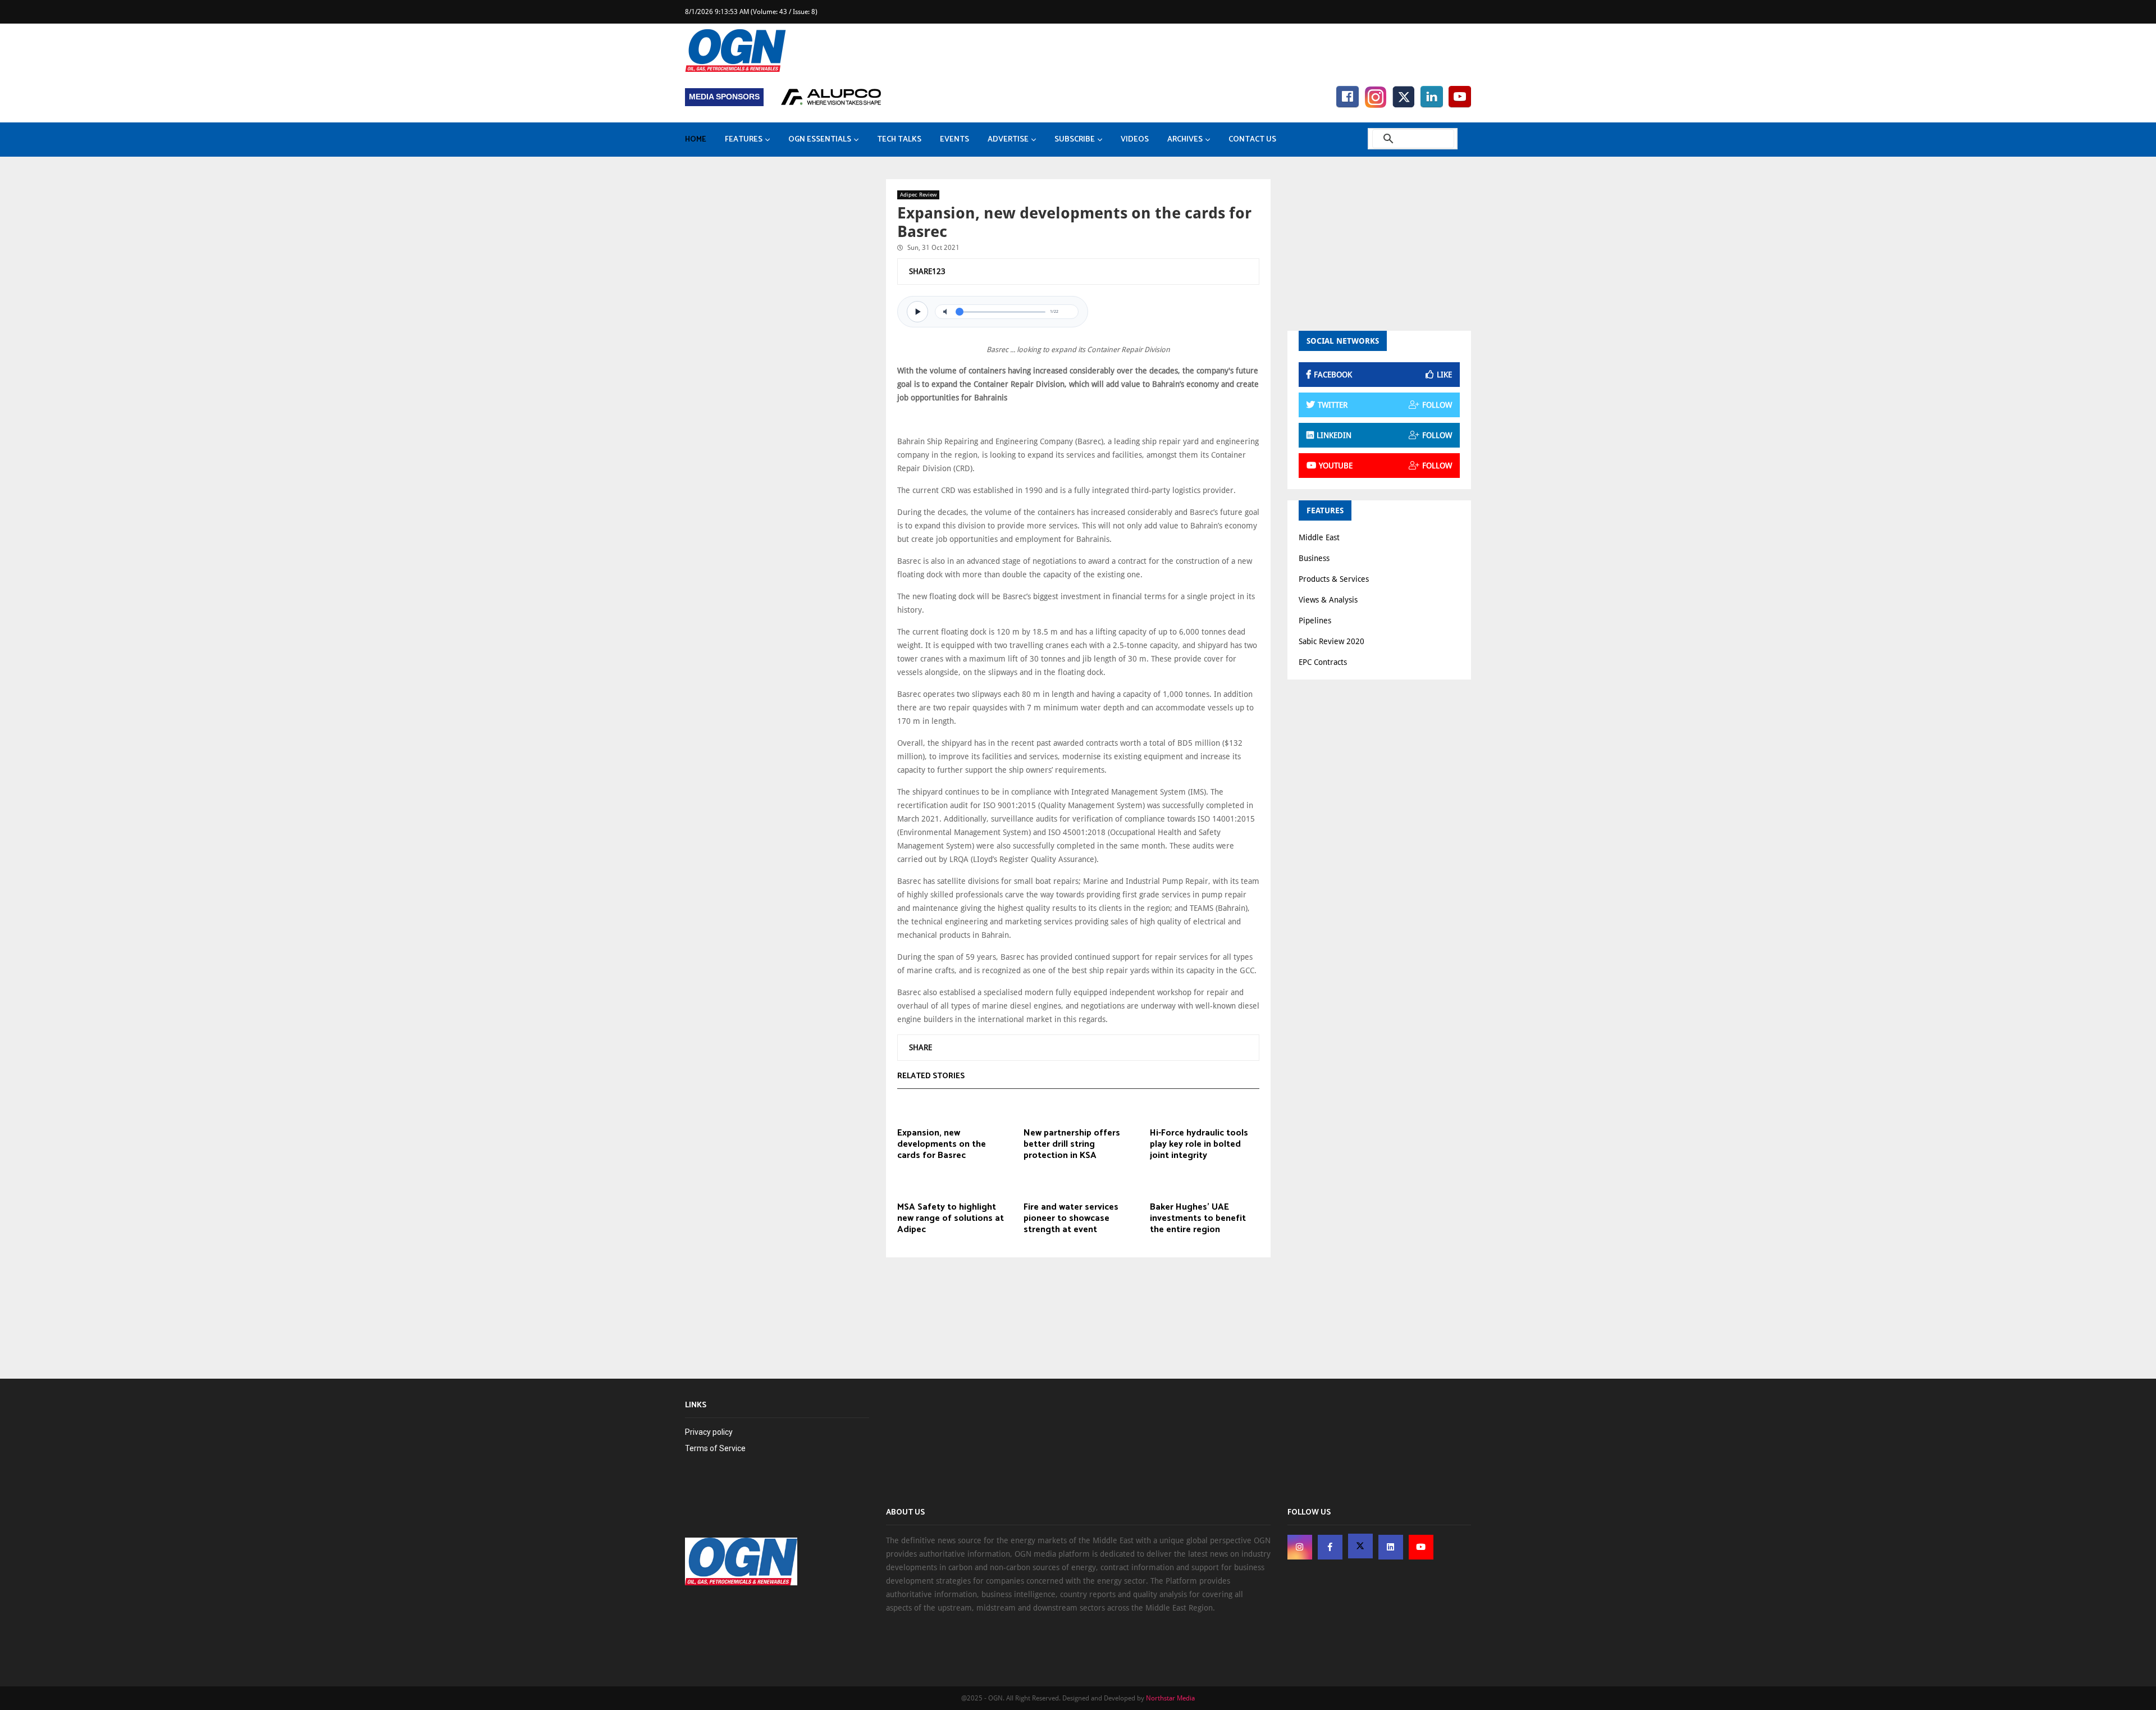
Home (696, 140)
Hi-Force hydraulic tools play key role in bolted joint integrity (1199, 1144)
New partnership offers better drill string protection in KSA (1072, 1144)
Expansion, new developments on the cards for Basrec (942, 1144)
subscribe (1075, 140)
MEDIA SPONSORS (724, 97)
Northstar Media (1170, 1698)
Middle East (1319, 537)
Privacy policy (709, 1432)
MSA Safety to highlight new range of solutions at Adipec (951, 1219)
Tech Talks (899, 140)
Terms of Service (715, 1448)
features (744, 140)
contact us (1252, 140)
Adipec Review (918, 195)
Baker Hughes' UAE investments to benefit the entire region (1198, 1219)
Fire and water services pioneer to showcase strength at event (1071, 1219)
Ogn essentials (820, 140)
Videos (1135, 140)
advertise (1008, 140)
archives (1185, 140)
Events (954, 140)
